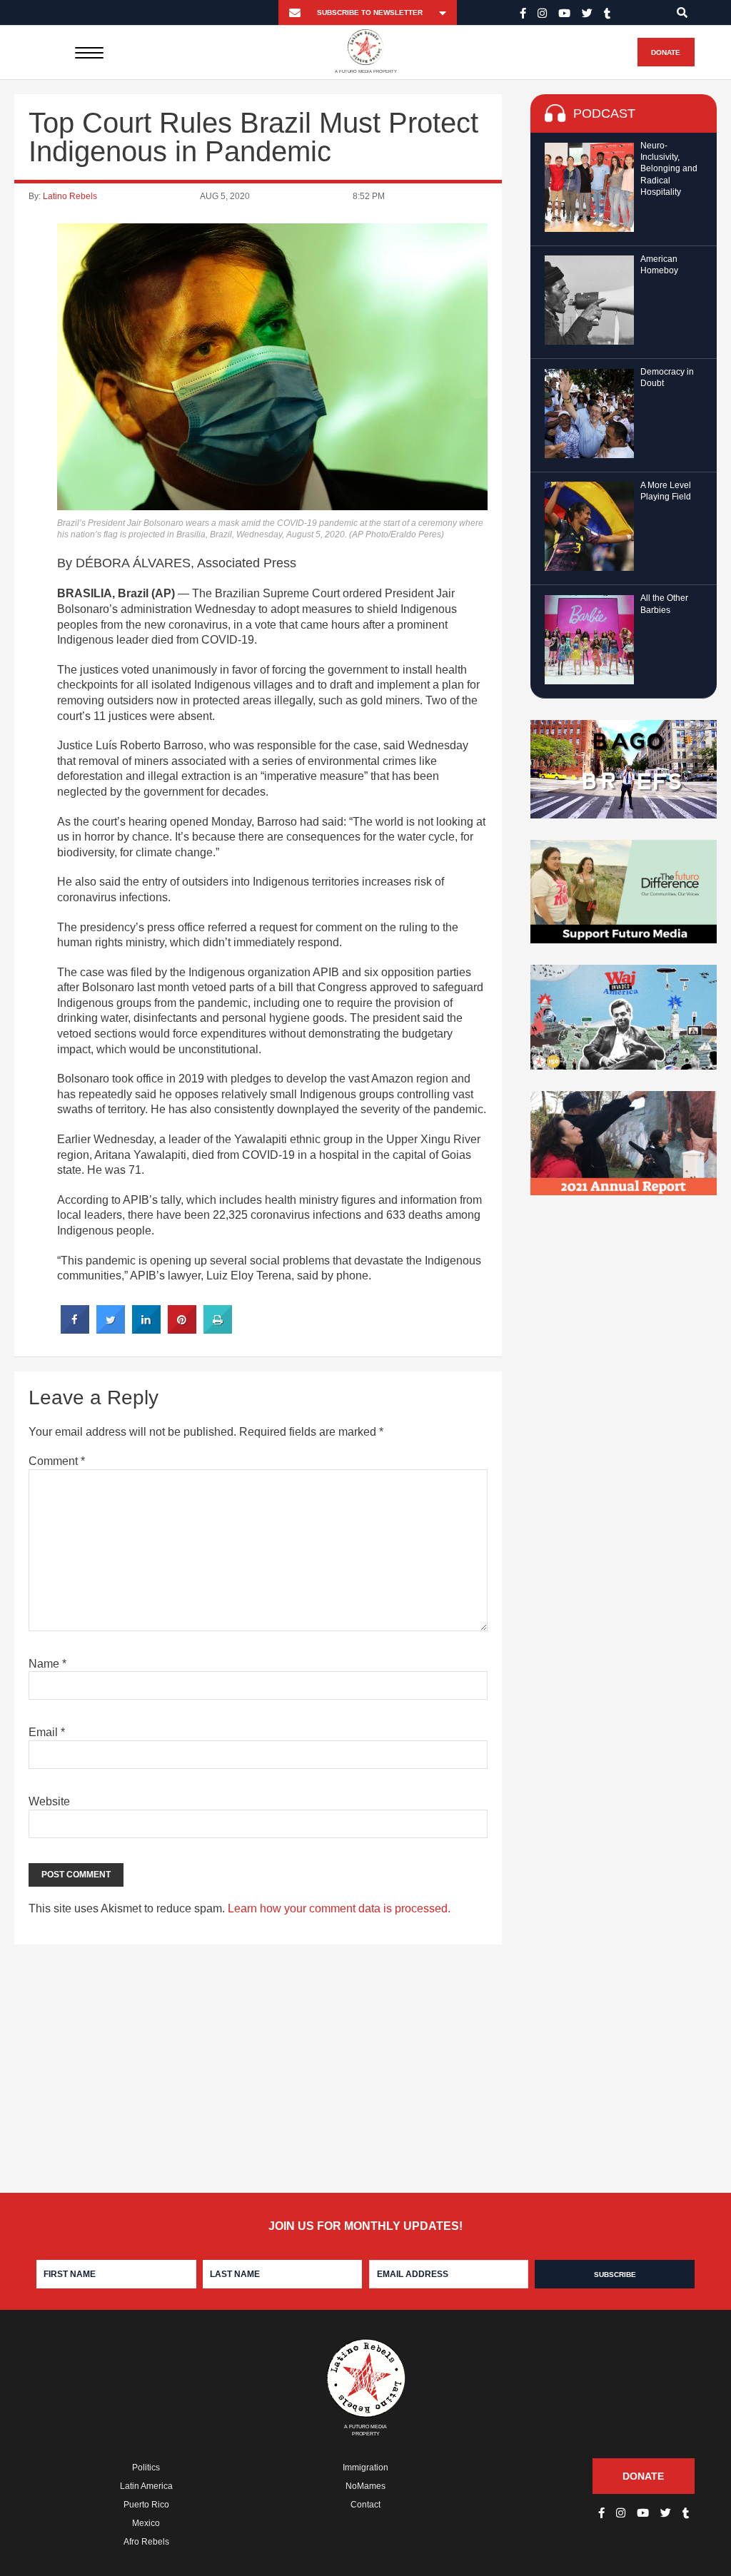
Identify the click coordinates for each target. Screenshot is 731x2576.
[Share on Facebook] (75, 1329)
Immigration (365, 2468)
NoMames (365, 2486)
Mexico (146, 2523)
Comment (57, 1461)
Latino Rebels (70, 196)
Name (47, 1664)
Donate (666, 52)
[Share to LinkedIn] (146, 1329)
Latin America (146, 2486)
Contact (365, 2505)
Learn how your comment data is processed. (339, 1908)
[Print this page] (218, 1329)
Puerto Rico (146, 2505)
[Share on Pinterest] (182, 1329)
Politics (146, 2468)
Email (47, 1732)
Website (49, 1801)
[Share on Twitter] (111, 1329)
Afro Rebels (146, 2542)
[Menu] (89, 52)
